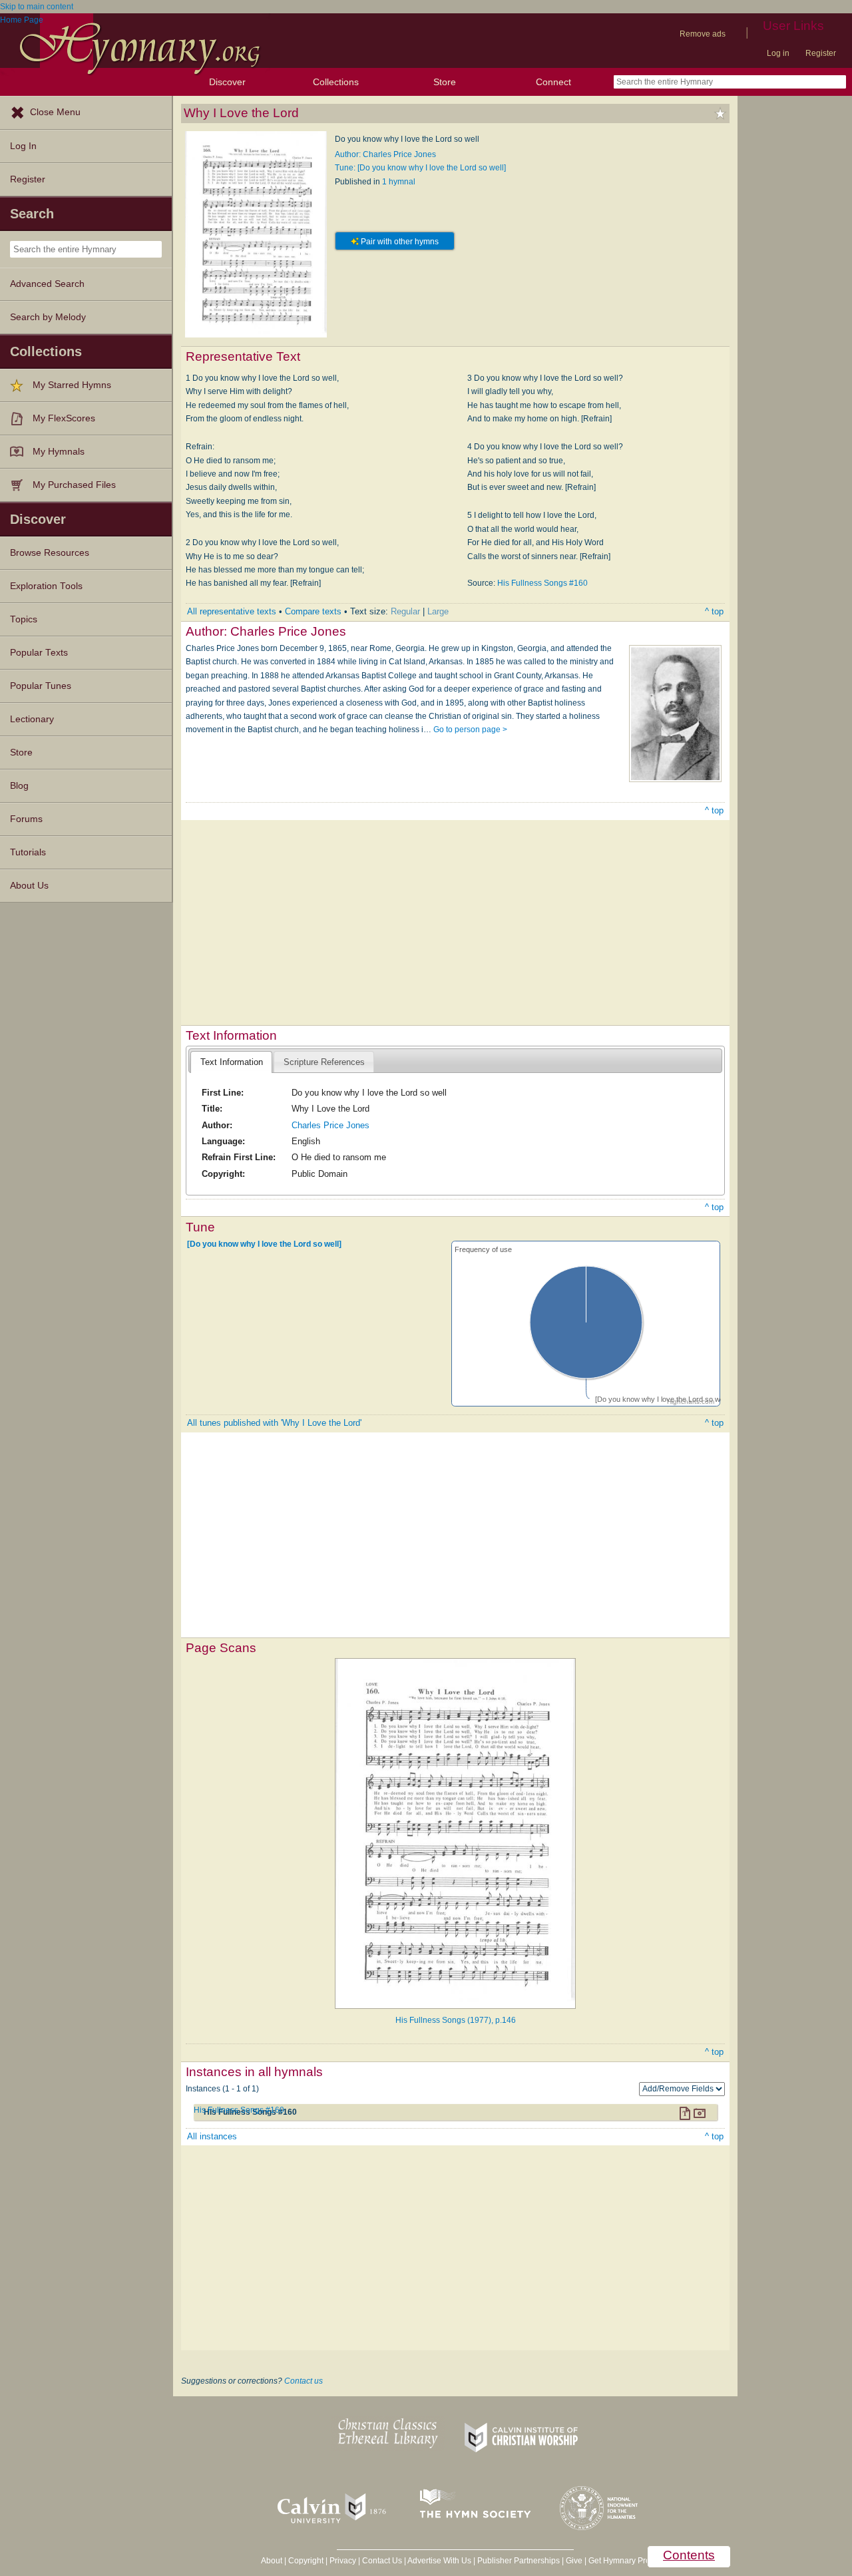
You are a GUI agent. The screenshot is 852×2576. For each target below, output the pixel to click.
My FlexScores (64, 418)
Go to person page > (470, 730)
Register (821, 53)
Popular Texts (39, 653)
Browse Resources (50, 553)
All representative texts (232, 611)
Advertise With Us (439, 2561)
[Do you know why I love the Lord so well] (264, 1243)
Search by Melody (48, 317)
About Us (29, 886)
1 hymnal (399, 182)
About (272, 2561)
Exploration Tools (46, 586)
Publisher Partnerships (519, 2561)
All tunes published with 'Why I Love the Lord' (274, 1423)
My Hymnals (59, 452)
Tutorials (28, 852)
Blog (19, 786)
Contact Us (382, 2561)
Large (438, 611)
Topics (24, 619)
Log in (778, 53)
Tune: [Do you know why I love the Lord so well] (420, 168)
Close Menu (55, 112)
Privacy (343, 2561)
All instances (212, 2136)
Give (574, 2561)
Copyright (306, 2561)
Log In (23, 146)
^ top (714, 611)
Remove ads (703, 34)
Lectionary (32, 719)
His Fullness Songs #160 (542, 583)
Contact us (304, 2381)
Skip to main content (37, 7)
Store (445, 82)
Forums (26, 819)
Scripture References (324, 1062)
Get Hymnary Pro (619, 2561)
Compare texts (313, 611)
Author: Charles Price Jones (385, 154)
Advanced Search (47, 284)
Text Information (232, 1062)
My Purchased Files (74, 485)
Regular (405, 611)
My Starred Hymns (72, 385)
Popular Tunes (41, 686)
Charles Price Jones (330, 1125)
